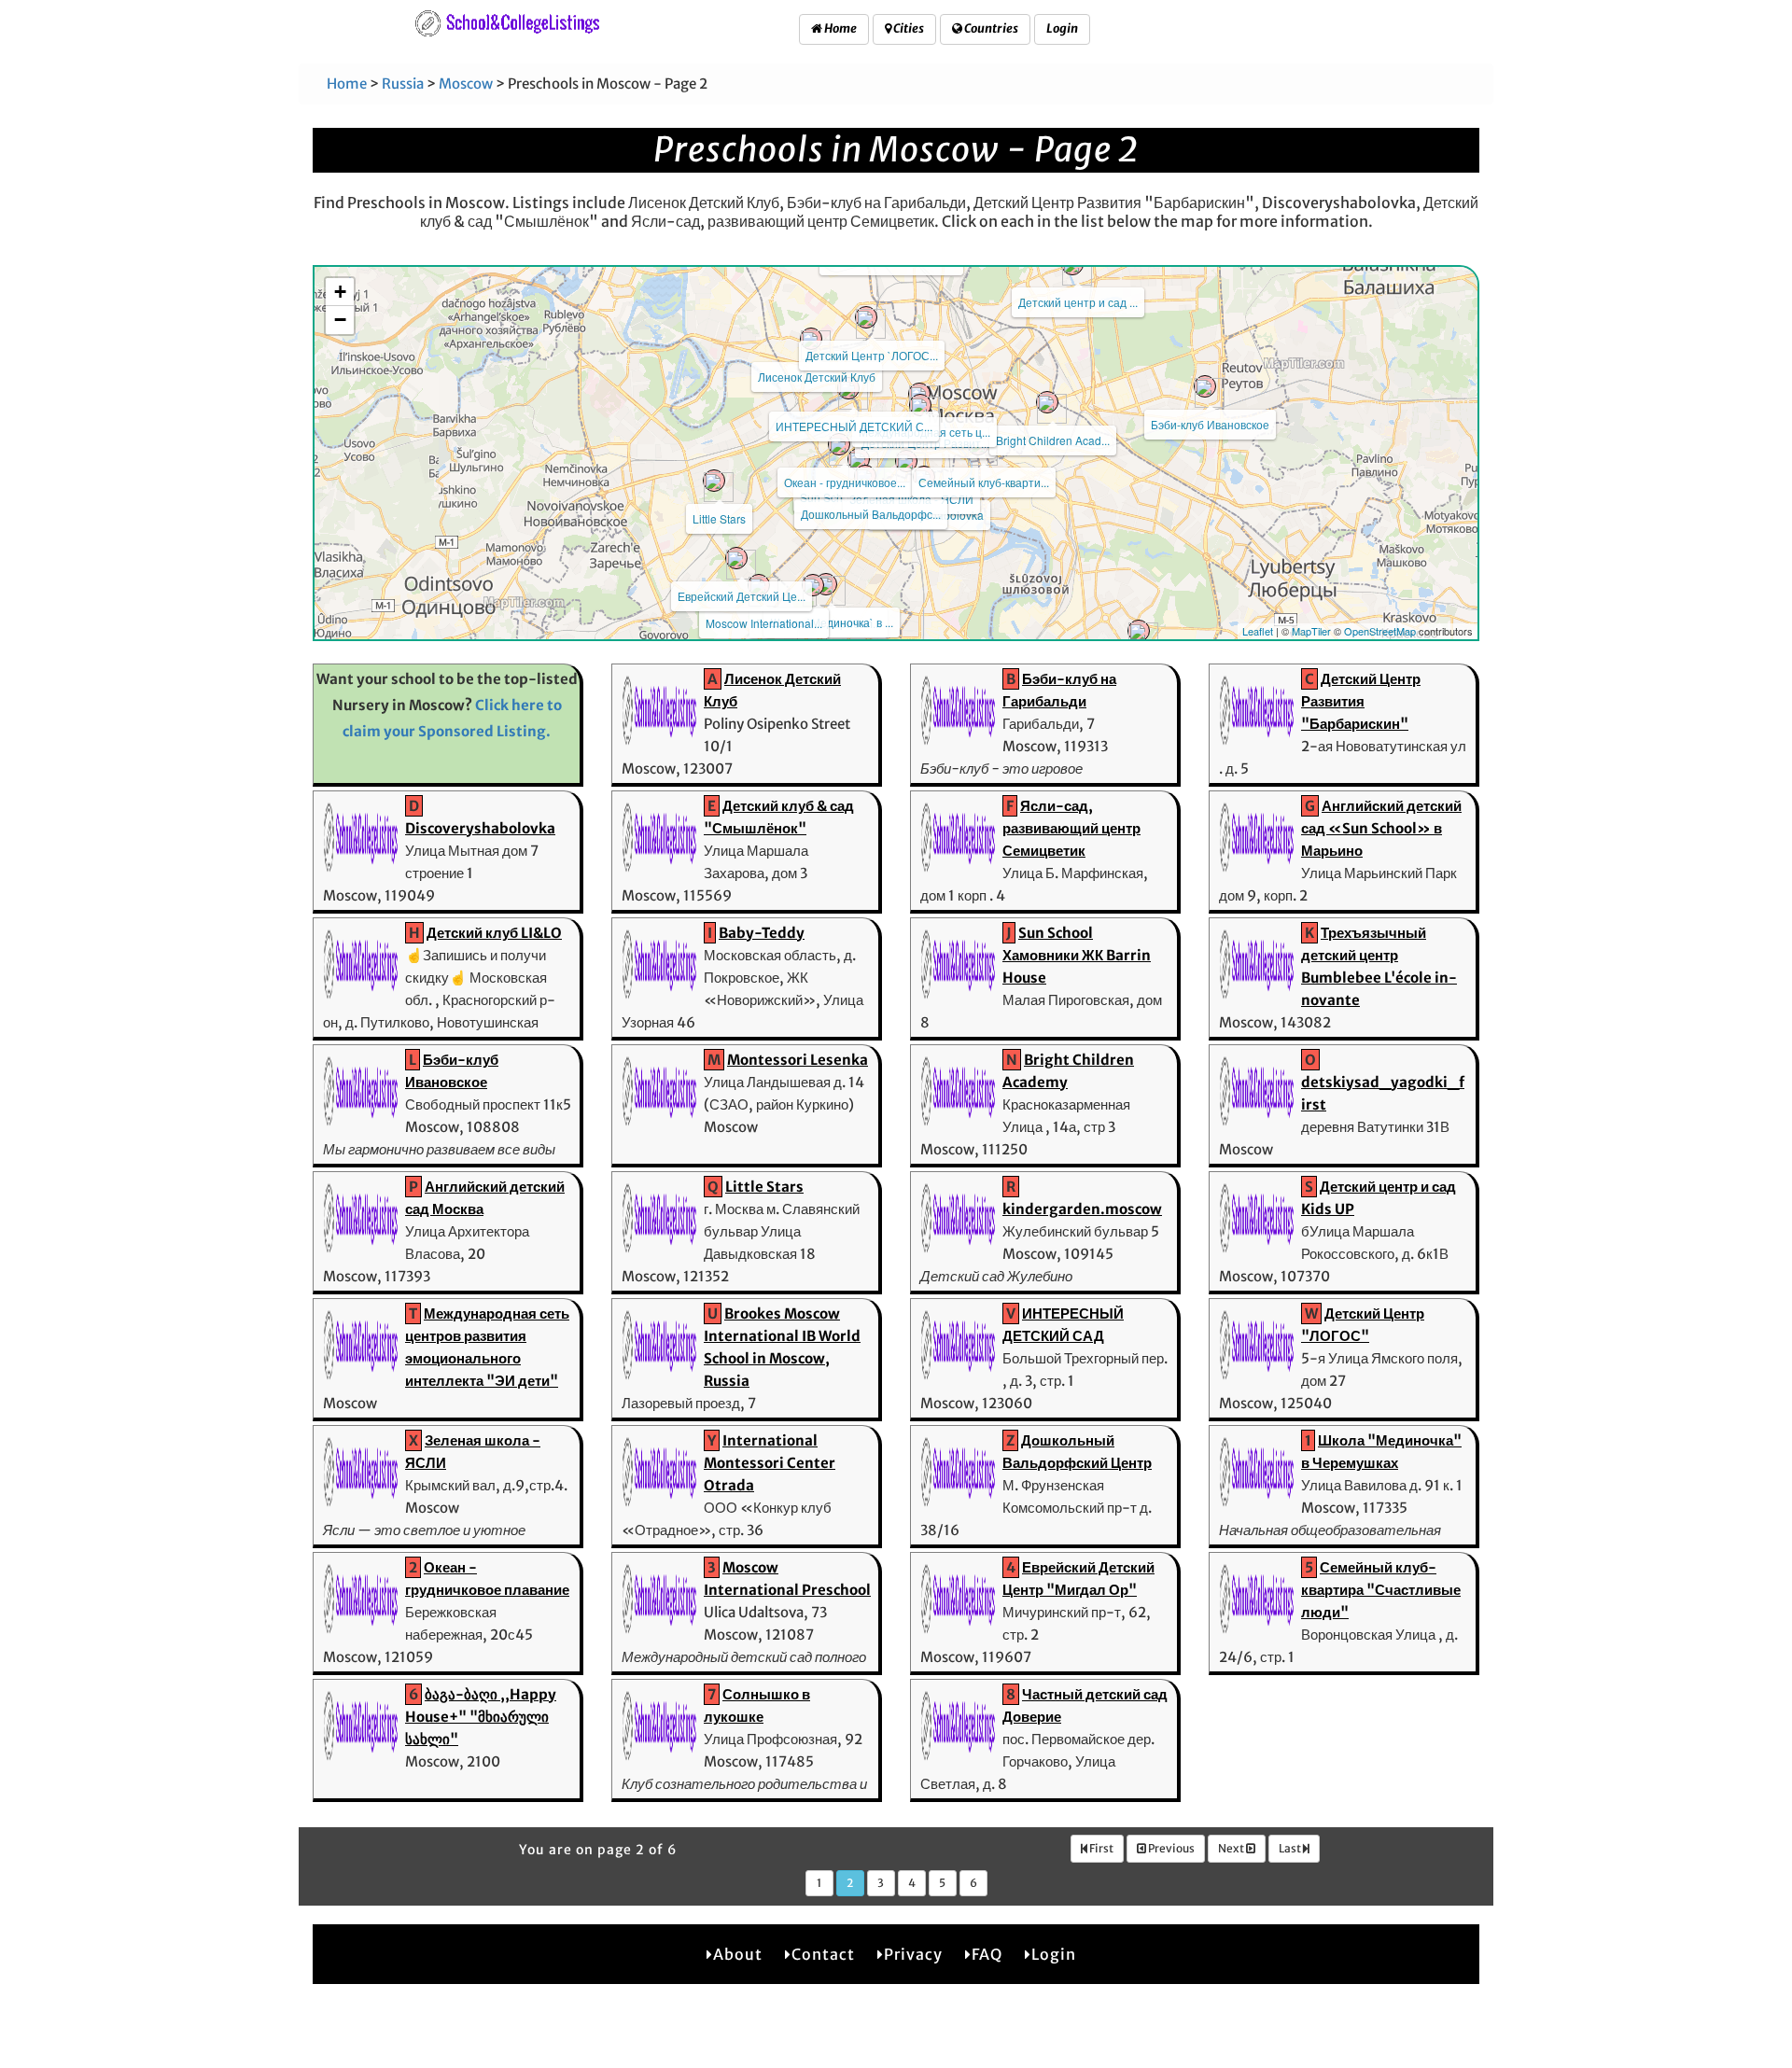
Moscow (466, 84)
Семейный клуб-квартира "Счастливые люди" (1381, 1590)
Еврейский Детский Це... (742, 596)
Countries (990, 28)
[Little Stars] (714, 481)
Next (1232, 1848)
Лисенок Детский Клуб (817, 377)
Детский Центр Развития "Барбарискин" (1361, 701)
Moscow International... (764, 623)
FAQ (987, 1954)
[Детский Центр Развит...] (920, 405)
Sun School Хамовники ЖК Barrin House (1077, 955)
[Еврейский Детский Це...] (736, 558)
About (738, 1954)
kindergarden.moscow (1082, 1209)
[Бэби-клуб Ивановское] (1205, 386)
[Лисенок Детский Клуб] (811, 339)
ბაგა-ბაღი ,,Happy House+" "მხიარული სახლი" (481, 1717)
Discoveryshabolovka (480, 828)
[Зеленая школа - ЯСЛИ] (906, 461)
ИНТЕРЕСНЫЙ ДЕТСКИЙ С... (854, 426)
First (1100, 1848)
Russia (403, 84)
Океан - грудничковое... (845, 482)
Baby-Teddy (762, 933)
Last (1291, 1848)
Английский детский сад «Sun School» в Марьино (1381, 828)
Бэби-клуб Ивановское (1210, 424)
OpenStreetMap (1380, 631)
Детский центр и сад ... (1078, 302)
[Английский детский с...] (1139, 631)
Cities (908, 28)
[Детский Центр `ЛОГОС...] (866, 317)
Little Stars (719, 518)
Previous (1170, 1848)
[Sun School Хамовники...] (859, 459)
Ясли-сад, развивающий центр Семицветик (1071, 828)
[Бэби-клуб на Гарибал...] (813, 585)
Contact (823, 1954)
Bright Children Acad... (1053, 440)
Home (840, 28)
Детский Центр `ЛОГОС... (872, 355)
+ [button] (340, 292)
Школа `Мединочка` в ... (832, 622)
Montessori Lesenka (798, 1060)
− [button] (340, 320)
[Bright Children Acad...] (1047, 402)
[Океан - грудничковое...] (839, 444)
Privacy (913, 1954)
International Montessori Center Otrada (770, 1463)
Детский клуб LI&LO (494, 933)
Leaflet (1258, 631)
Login (1062, 28)
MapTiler (1311, 631)
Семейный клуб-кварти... (984, 482)
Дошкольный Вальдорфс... (871, 514)
